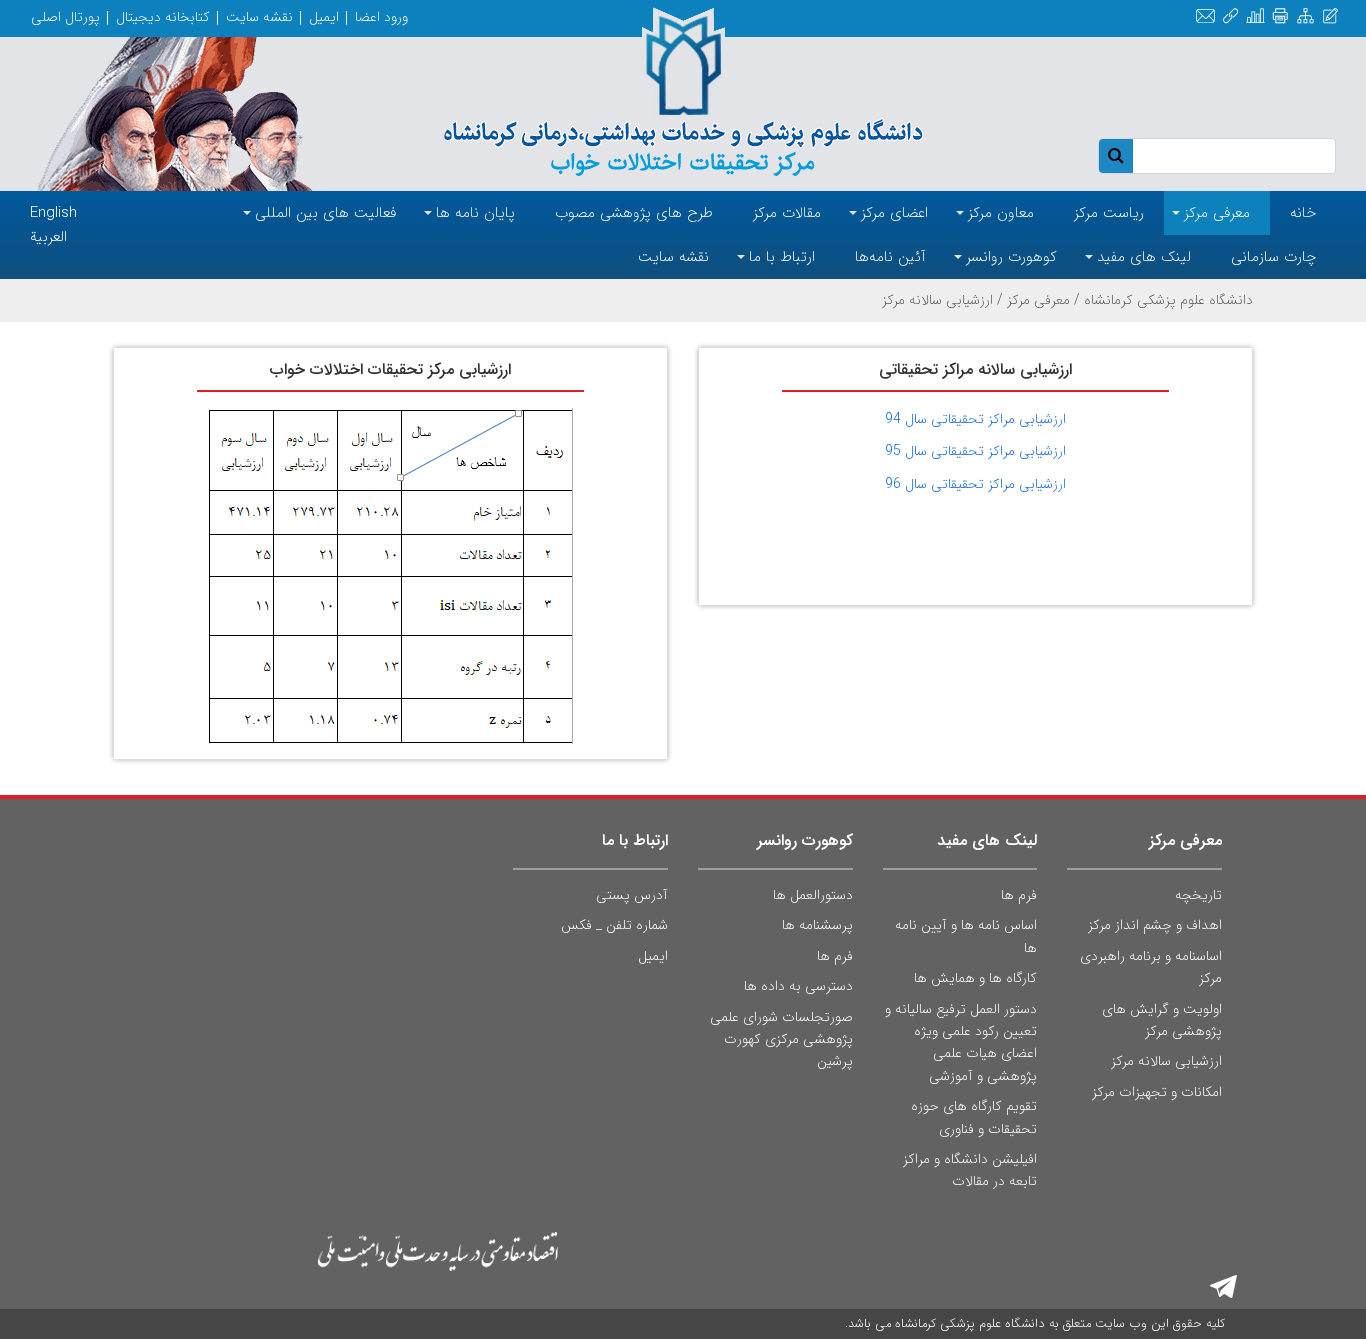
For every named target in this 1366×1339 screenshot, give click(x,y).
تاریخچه (1198, 895)
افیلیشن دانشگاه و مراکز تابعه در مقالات (970, 1170)
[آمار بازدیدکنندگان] (1255, 16)
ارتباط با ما (635, 840)
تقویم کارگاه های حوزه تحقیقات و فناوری (974, 1117)
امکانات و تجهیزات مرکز (1157, 1092)
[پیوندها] (1230, 16)
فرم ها (1019, 895)
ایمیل (324, 17)
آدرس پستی (632, 895)
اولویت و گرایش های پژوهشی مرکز (1162, 1020)
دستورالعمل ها (813, 895)
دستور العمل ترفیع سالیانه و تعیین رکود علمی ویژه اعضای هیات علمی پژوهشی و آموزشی (961, 1042)
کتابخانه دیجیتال (163, 17)
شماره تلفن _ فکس (614, 925)
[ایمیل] (1205, 16)
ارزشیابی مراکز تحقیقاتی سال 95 (975, 451)
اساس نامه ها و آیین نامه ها (966, 936)
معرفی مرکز (1038, 300)
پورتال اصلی (65, 17)
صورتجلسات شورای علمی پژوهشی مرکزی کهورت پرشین (781, 1039)
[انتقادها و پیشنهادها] (1330, 16)
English (53, 213)
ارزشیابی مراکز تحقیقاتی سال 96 (975, 484)
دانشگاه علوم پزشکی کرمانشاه (1168, 300)
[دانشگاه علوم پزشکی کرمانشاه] (683, 92)
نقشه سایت (259, 17)
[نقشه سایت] (1305, 16)
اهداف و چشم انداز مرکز (1155, 925)
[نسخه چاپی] (1280, 16)
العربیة (48, 237)
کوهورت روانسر (805, 840)
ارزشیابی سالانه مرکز (1166, 1061)
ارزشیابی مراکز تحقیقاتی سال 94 (975, 419)
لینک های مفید (987, 840)
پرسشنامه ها (817, 925)
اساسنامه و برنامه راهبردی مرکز (1151, 967)
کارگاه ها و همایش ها (975, 978)
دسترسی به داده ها (798, 986)
